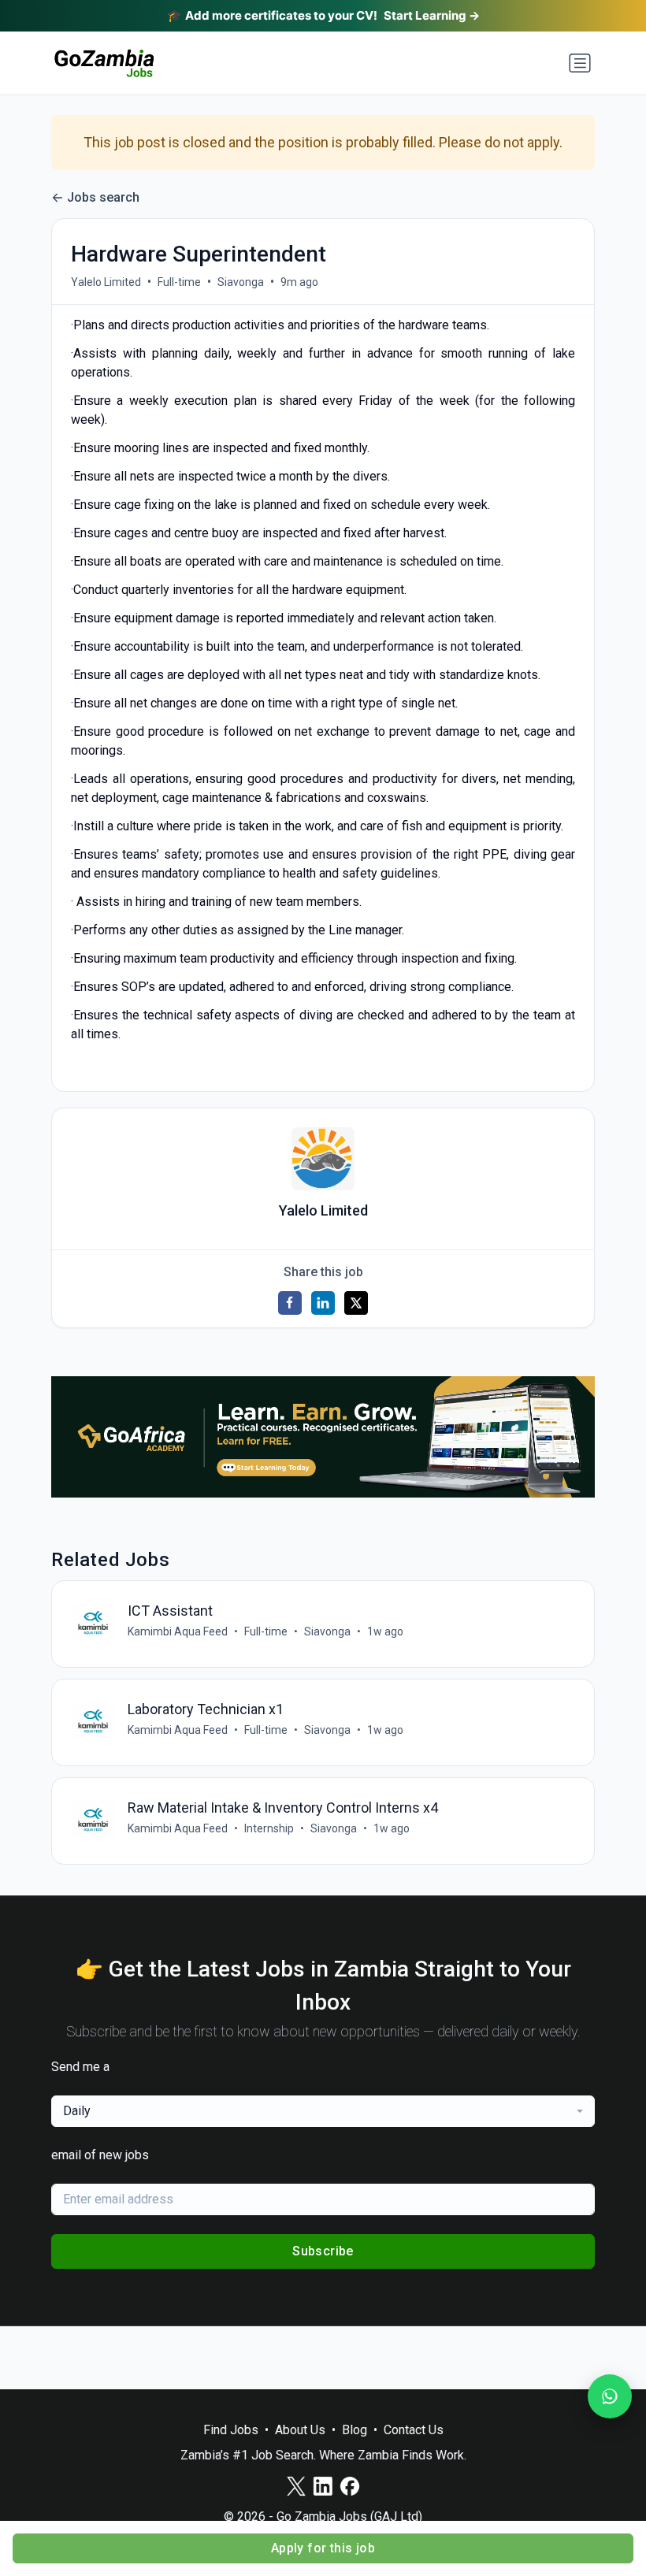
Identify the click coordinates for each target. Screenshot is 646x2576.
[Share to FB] (290, 1303)
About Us (300, 2430)
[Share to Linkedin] (323, 1303)
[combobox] (323, 2111)
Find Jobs (231, 2430)
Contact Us (414, 2430)
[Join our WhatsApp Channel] (610, 2396)
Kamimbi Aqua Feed (178, 1631)
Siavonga (241, 282)
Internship (269, 1828)
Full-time (179, 282)
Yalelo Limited (106, 282)
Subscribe (323, 2251)
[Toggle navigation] (580, 63)
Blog (355, 2430)
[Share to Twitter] (356, 1303)
